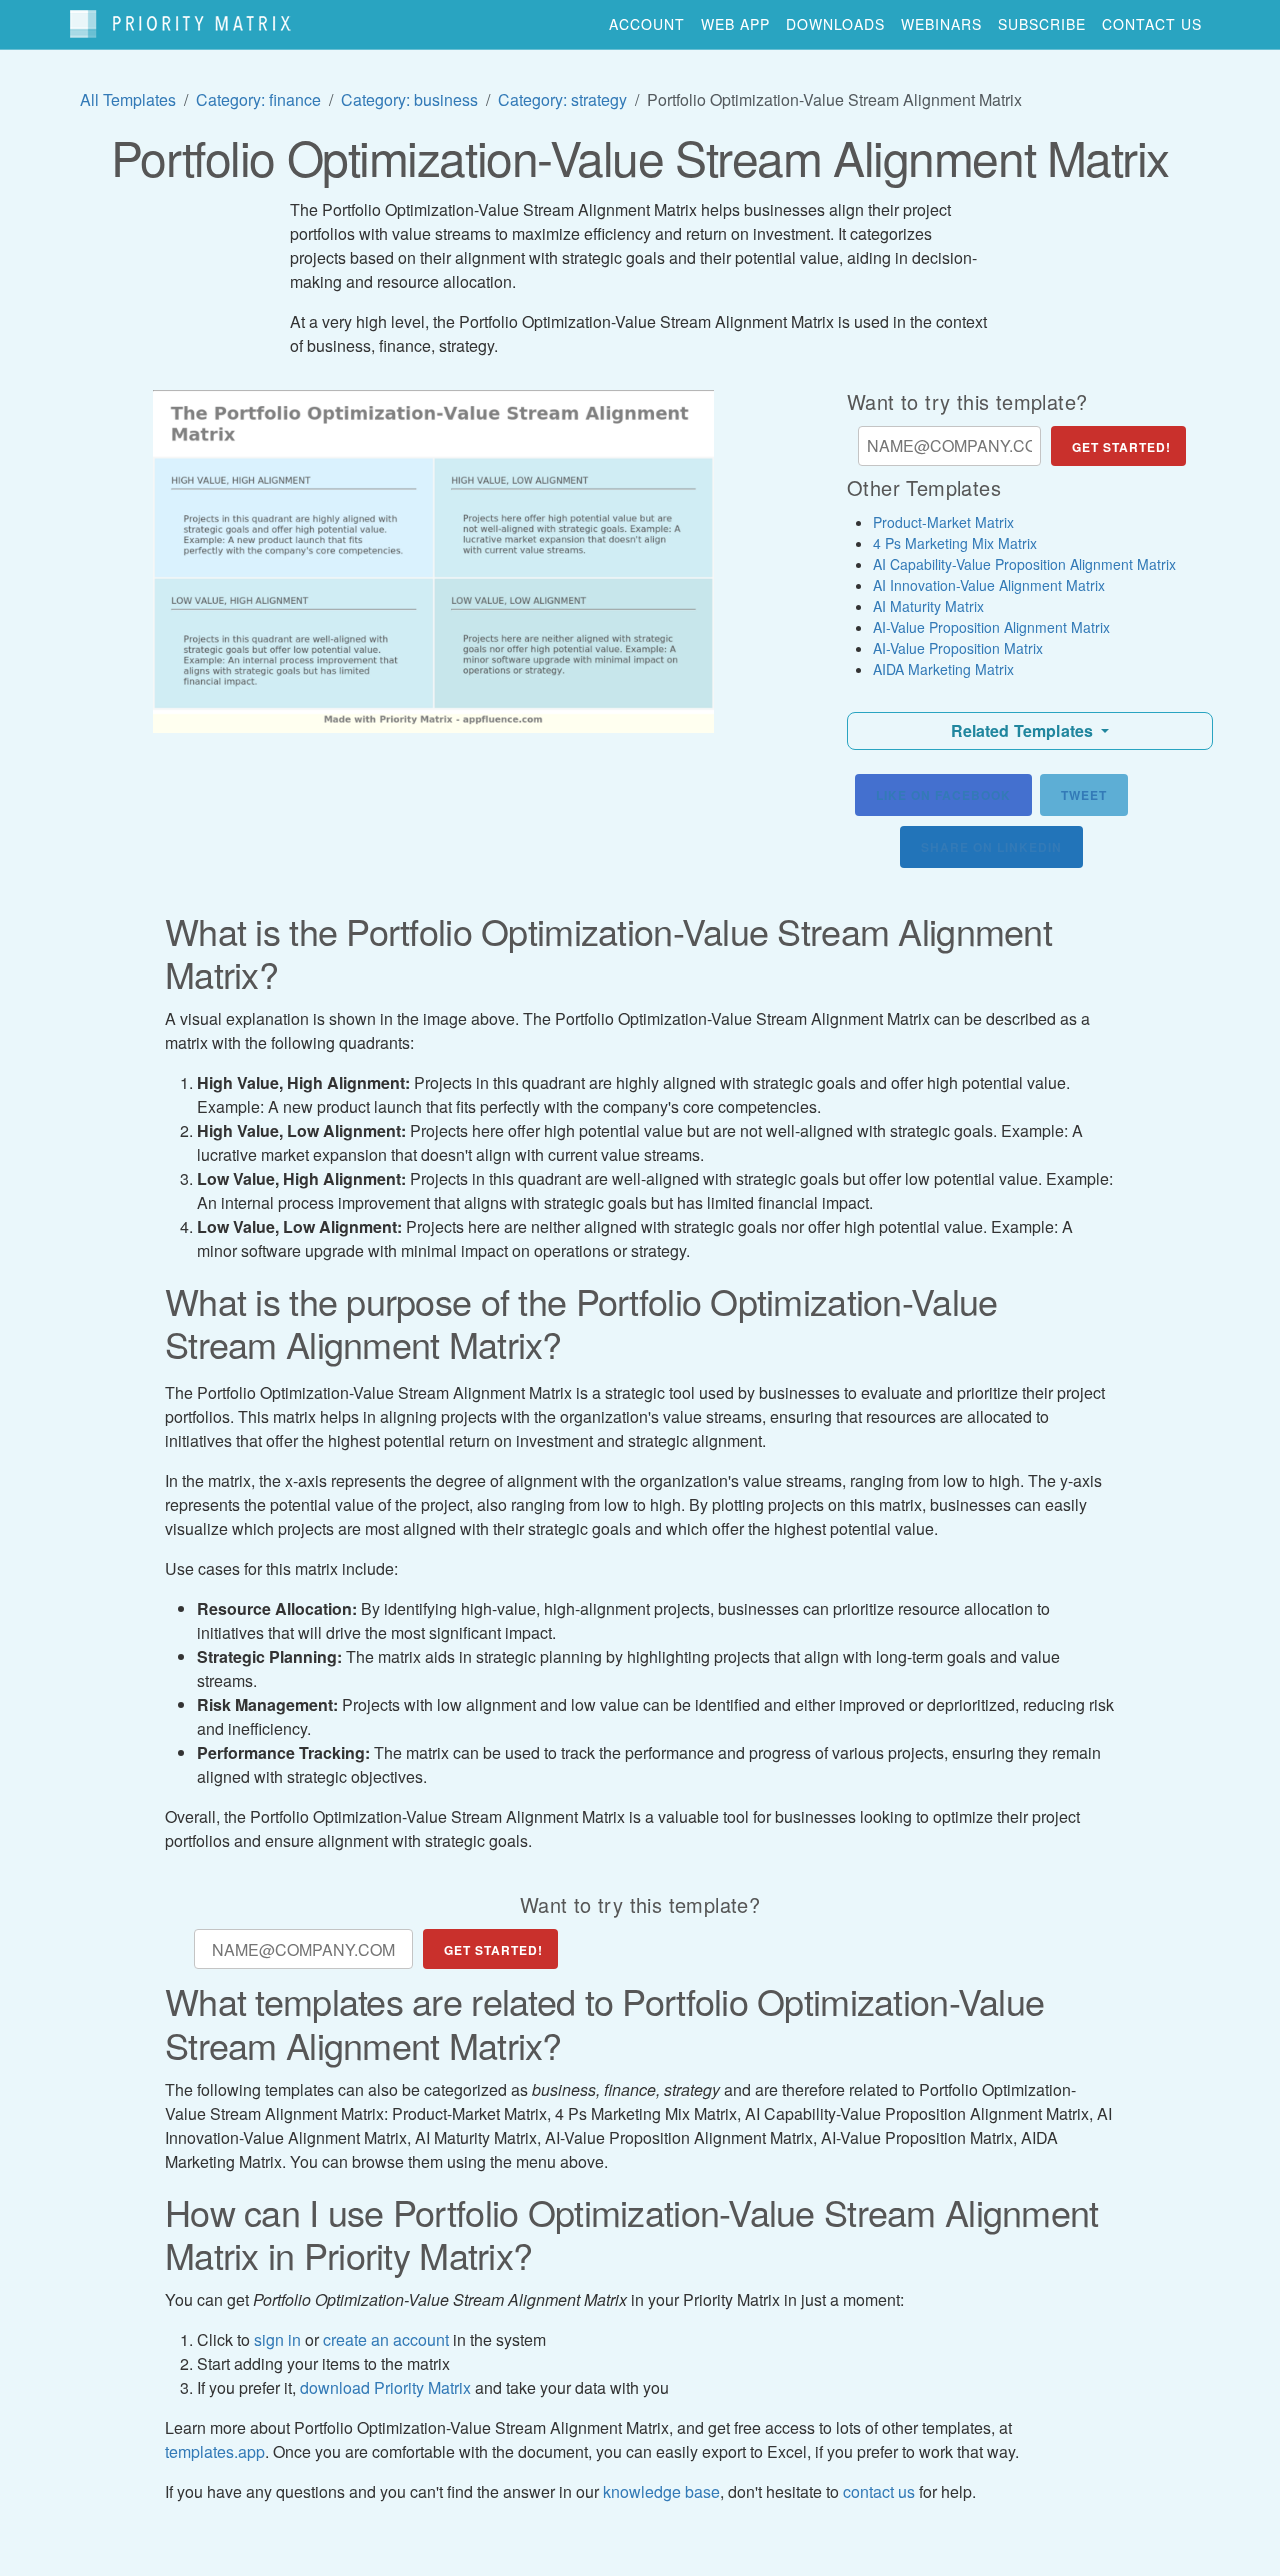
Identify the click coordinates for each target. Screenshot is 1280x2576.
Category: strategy (562, 99)
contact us (1152, 24)
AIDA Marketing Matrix (943, 669)
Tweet (1084, 795)
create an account (386, 2339)
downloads (835, 24)
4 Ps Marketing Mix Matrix (955, 543)
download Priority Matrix (385, 2387)
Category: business (409, 99)
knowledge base (661, 2491)
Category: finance (258, 99)
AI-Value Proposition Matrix (958, 648)
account (647, 24)
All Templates (128, 99)
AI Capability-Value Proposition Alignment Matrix (1024, 564)
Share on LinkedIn (991, 847)
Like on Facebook (943, 795)
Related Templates (1024, 730)
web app (735, 24)
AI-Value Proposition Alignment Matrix (991, 627)
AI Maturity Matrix (928, 606)
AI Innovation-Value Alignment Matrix (989, 585)
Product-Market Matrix (943, 522)
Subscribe (1042, 24)
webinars (941, 24)
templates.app (215, 2451)
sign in (277, 2339)
